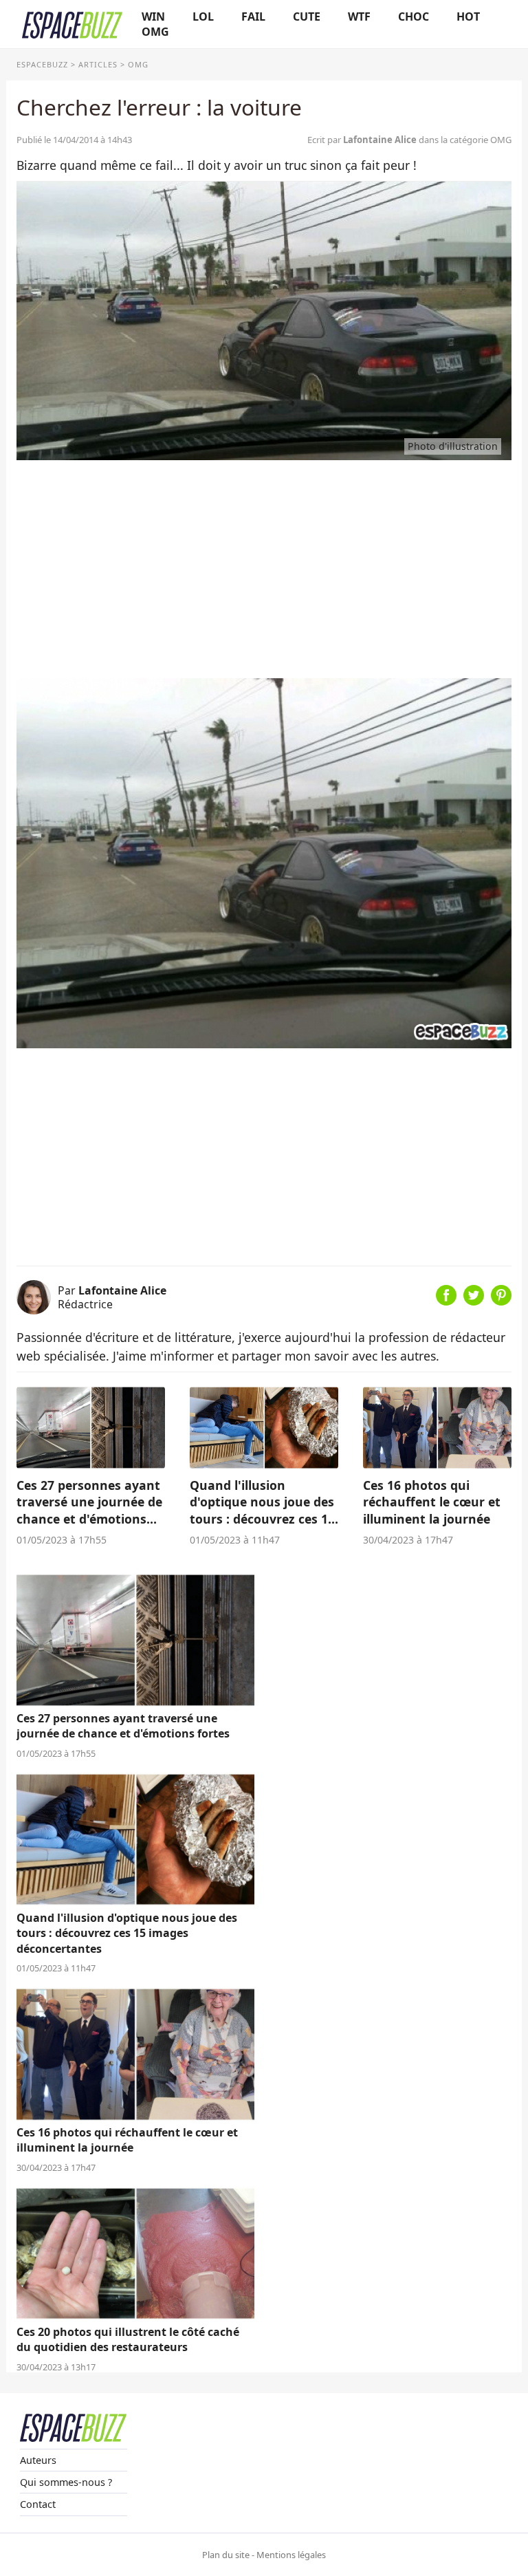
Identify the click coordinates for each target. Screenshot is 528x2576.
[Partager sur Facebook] (446, 1301)
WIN (153, 17)
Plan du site (226, 2555)
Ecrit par (362, 140)
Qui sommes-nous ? (66, 2482)
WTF (359, 17)
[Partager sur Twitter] (474, 1301)
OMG (155, 32)
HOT (468, 17)
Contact (38, 2504)
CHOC (414, 17)
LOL (203, 17)
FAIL (253, 17)
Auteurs (38, 2460)
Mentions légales (291, 2555)
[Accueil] (72, 24)
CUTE (307, 17)
